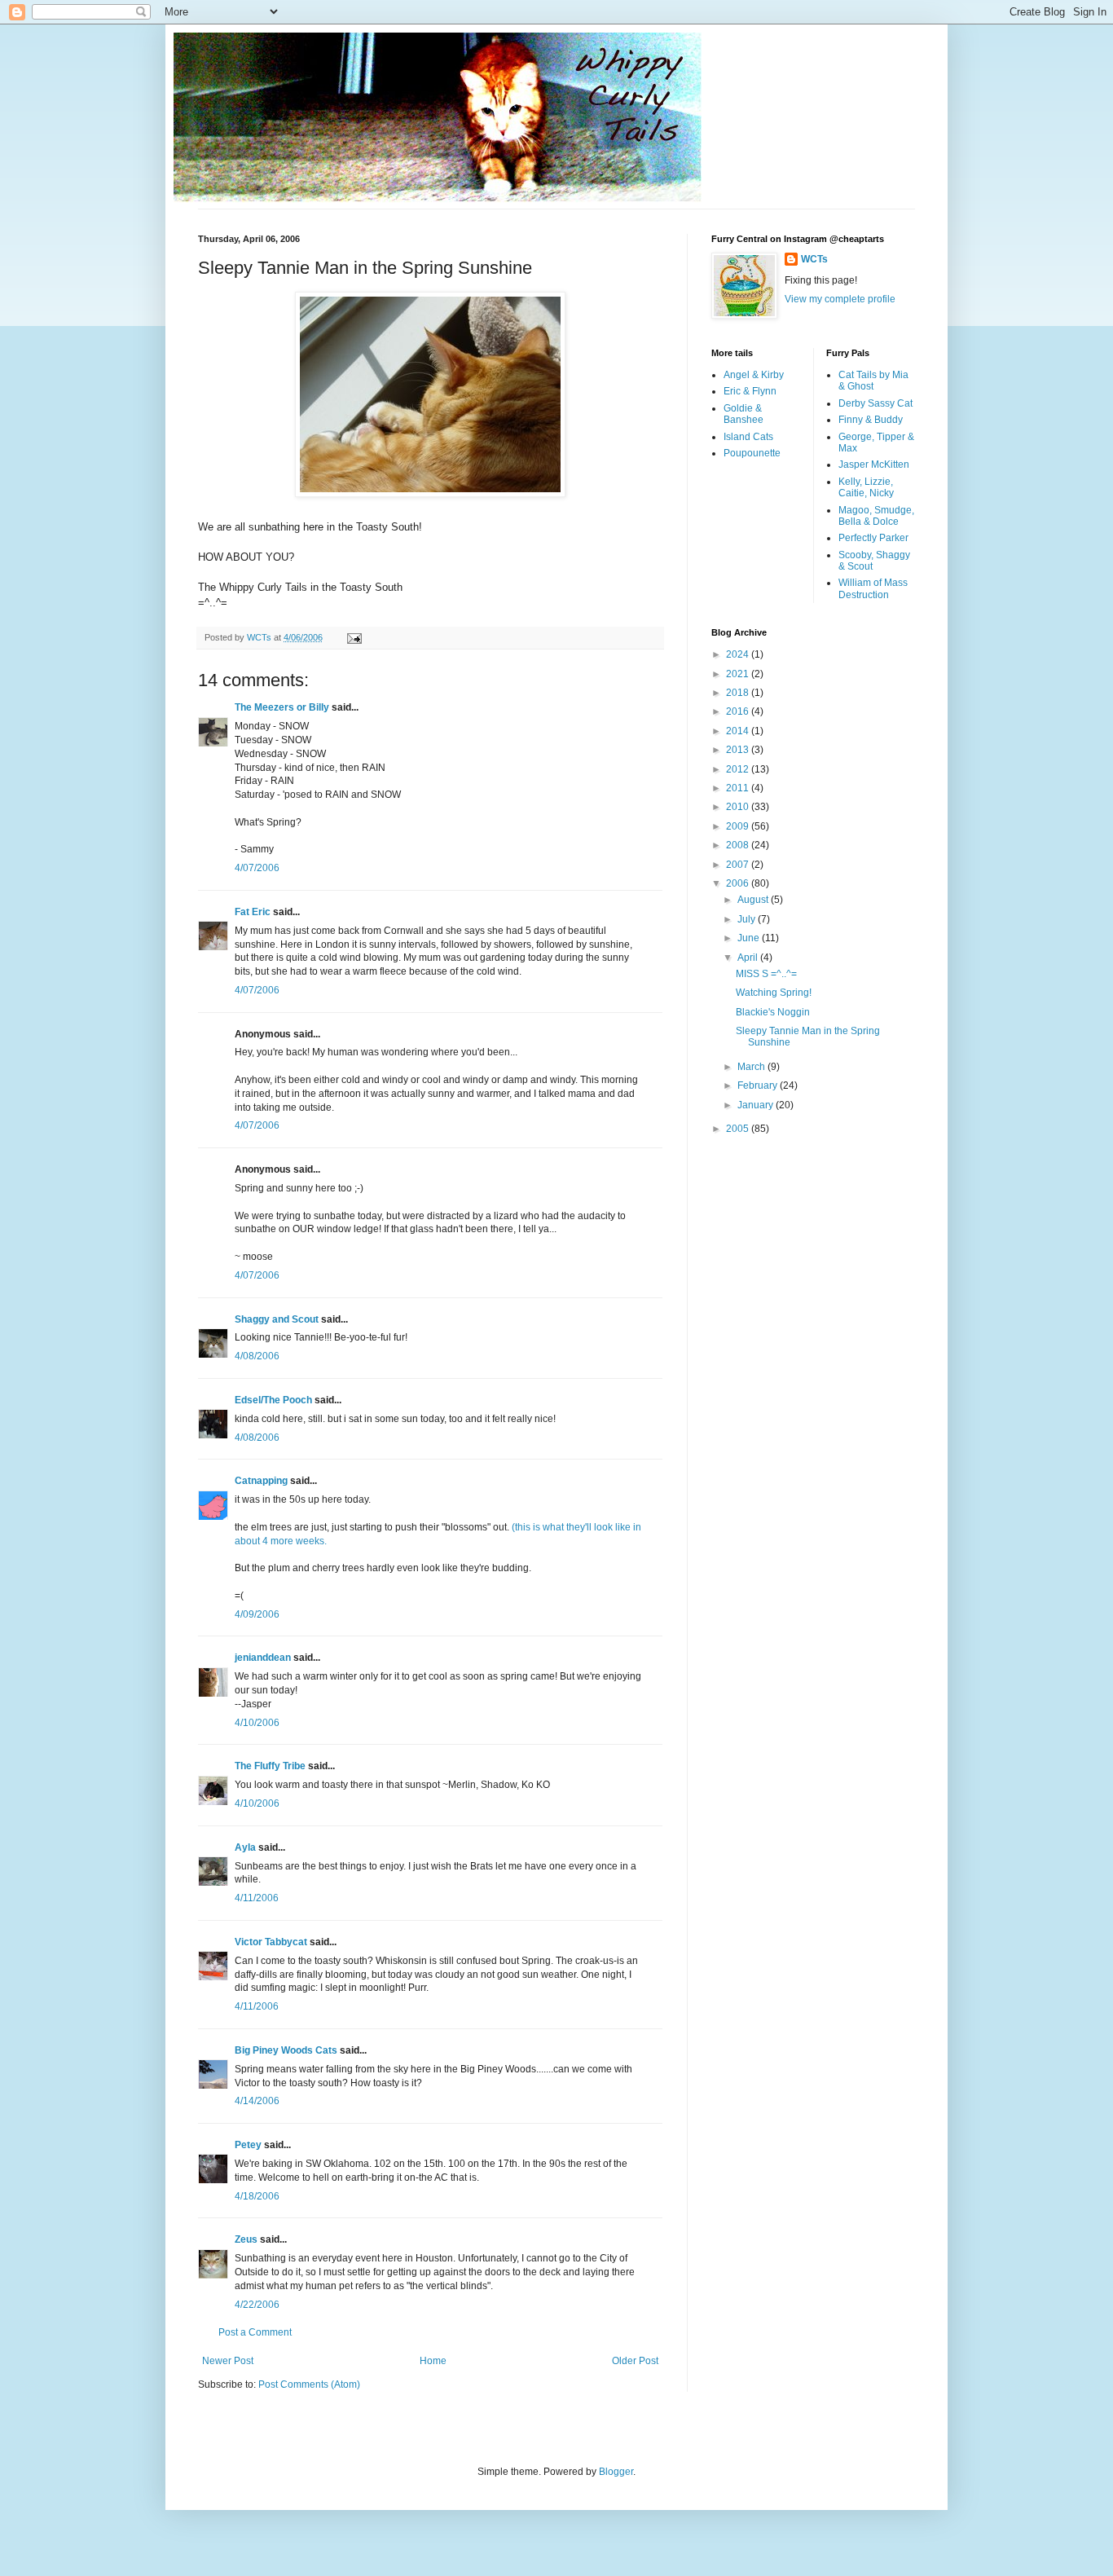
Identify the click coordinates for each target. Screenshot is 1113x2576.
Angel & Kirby (754, 375)
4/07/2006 (257, 868)
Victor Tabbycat (271, 1942)
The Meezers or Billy (282, 707)
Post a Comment (255, 2332)
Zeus (246, 2239)
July (748, 919)
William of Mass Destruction (873, 588)
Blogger (616, 2472)
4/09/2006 (257, 1614)
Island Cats (748, 437)
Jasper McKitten (874, 465)
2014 (739, 731)
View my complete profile (840, 299)
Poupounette (752, 453)
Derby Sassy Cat (875, 403)
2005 (739, 1129)
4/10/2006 (257, 1723)
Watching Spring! (774, 993)
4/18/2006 (257, 2196)
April (749, 958)
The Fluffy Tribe (270, 1766)
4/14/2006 (257, 2101)
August (754, 900)
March (752, 1067)
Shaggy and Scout (277, 1319)
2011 (739, 788)
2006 (739, 883)
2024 (739, 654)
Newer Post (228, 2361)
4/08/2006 (257, 1356)
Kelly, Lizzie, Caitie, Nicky (866, 487)
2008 (739, 845)
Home (433, 2361)
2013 (739, 750)
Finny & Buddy (871, 420)
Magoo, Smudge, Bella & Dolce (876, 516)
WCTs (814, 259)
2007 (739, 865)
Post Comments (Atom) (309, 2384)
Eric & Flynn (750, 391)
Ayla (245, 1847)
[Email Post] (354, 637)
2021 (739, 674)
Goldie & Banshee (743, 414)
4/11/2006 (257, 1898)
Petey (248, 2145)
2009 (739, 826)
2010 (739, 807)
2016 (739, 711)
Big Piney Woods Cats (286, 2050)
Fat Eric (253, 912)
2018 (739, 693)
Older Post (635, 2361)
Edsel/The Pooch (273, 1400)
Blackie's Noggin (773, 1012)
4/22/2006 (257, 2305)
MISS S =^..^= (766, 974)
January (757, 1105)
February (759, 1085)
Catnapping (261, 1481)
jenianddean (263, 1658)
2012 (739, 769)
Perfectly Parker (873, 538)
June (750, 938)
